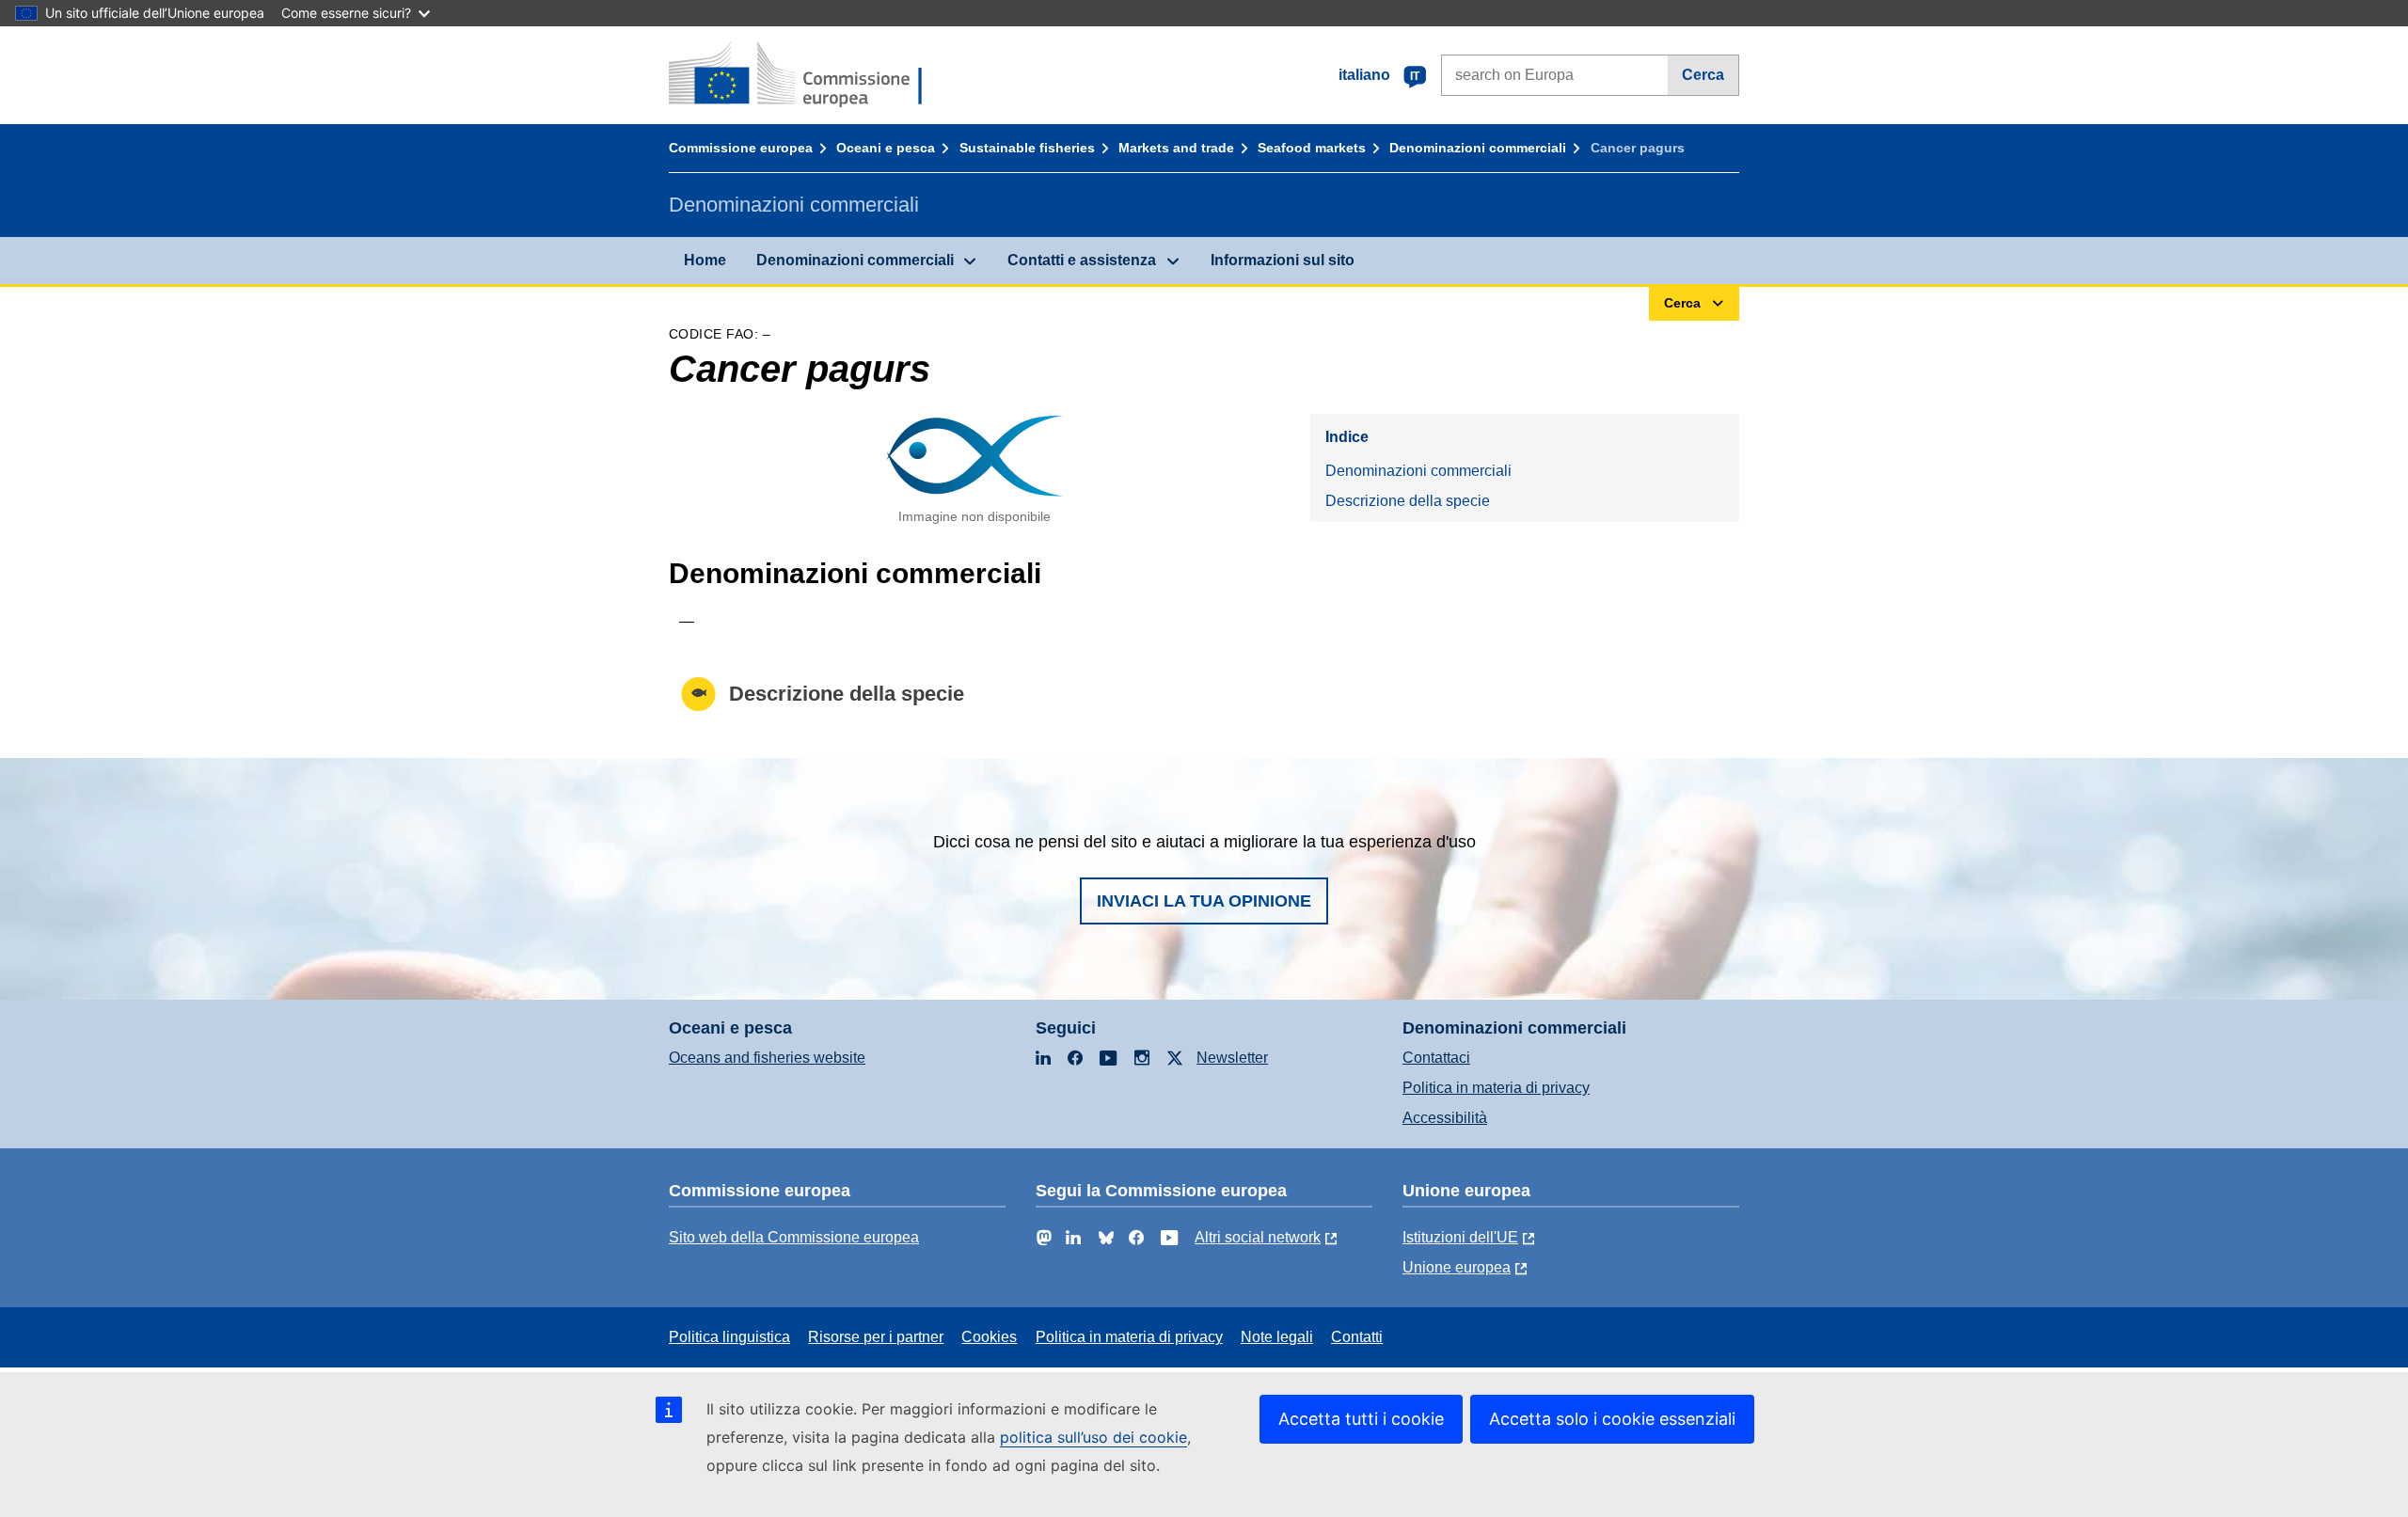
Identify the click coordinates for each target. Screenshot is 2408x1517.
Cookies (989, 1337)
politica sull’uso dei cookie (1093, 1437)
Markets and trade (1176, 148)
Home (705, 260)
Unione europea (1457, 1267)
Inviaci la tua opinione (1204, 901)
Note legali (1277, 1337)
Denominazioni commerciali (1478, 148)
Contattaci (1436, 1058)
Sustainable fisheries (1027, 148)
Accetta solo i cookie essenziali (1612, 1419)
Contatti (1357, 1337)
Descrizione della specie (1408, 501)
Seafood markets (1312, 148)
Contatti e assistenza (1082, 260)
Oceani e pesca (886, 148)
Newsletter (1232, 1058)
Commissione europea (741, 148)
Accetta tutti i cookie (1361, 1419)
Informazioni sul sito (1283, 260)
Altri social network (1258, 1237)
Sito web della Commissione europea (794, 1237)
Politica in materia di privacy (1496, 1088)
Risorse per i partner (876, 1337)
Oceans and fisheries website (767, 1058)
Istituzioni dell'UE (1460, 1237)
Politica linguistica (729, 1337)
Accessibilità (1445, 1118)
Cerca (1703, 75)
